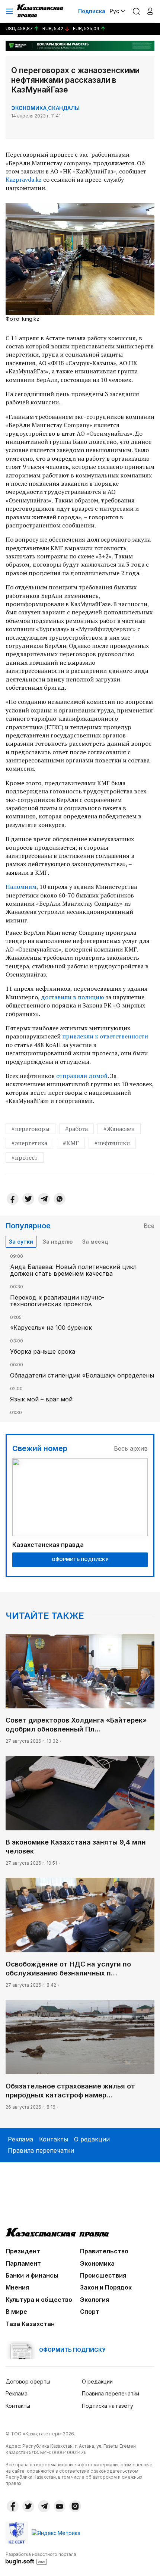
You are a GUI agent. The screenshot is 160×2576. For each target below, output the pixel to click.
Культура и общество (39, 2300)
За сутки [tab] (21, 1242)
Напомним (21, 887)
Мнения (17, 2287)
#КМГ (71, 1143)
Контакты (54, 2139)
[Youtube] (60, 2506)
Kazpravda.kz (24, 179)
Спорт (90, 2312)
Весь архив (131, 1448)
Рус (114, 11)
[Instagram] (75, 2506)
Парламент (23, 2263)
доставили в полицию (73, 997)
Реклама (20, 2139)
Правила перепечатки (41, 2150)
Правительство (104, 2251)
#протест (25, 1157)
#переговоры (31, 1129)
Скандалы (64, 108)
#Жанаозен (119, 1129)
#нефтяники (112, 1143)
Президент (23, 2251)
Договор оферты (28, 2381)
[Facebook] (13, 1199)
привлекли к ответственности (105, 1036)
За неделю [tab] (58, 1242)
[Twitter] (28, 1199)
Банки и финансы (32, 2275)
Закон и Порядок (106, 2287)
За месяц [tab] (95, 1242)
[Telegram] (44, 1199)
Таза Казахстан (30, 2324)
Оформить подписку (80, 1559)
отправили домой (82, 1076)
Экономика (29, 108)
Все (149, 1226)
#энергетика (29, 1143)
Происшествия (103, 2275)
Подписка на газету (108, 2406)
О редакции (92, 2139)
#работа (76, 1129)
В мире (16, 2312)
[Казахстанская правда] (41, 11)
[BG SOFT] (41, 2558)
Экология (95, 2300)
